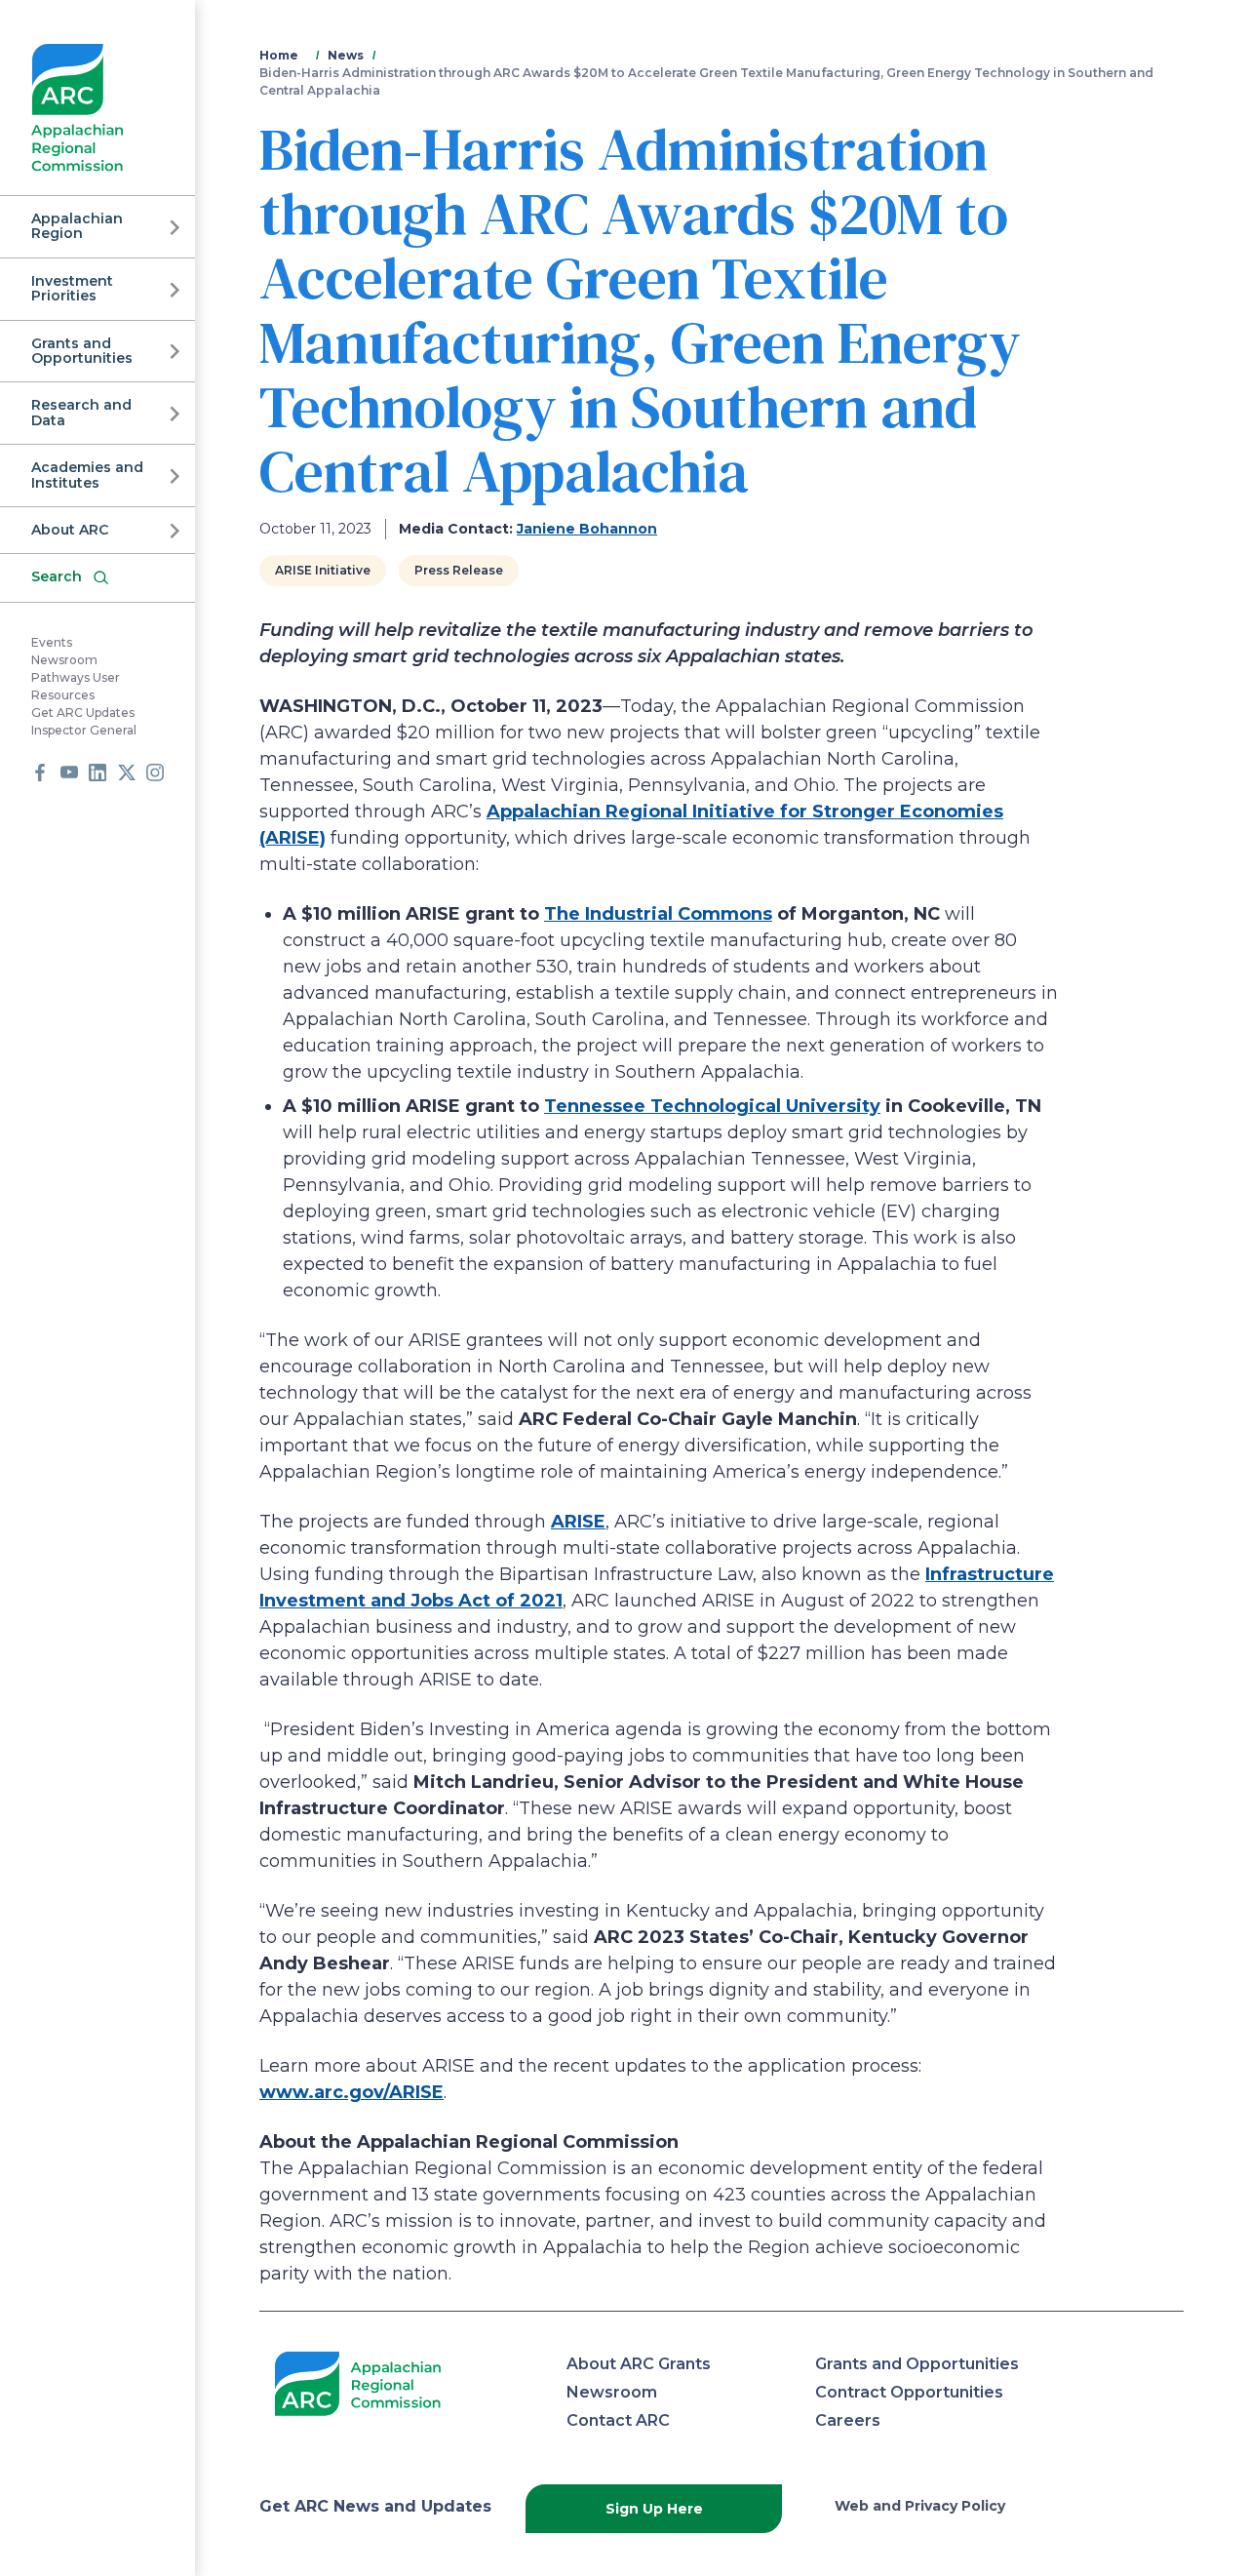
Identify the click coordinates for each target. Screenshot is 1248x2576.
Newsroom (64, 660)
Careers (848, 2420)
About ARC (70, 530)
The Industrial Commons (658, 914)
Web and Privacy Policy (920, 2506)
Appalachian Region (77, 226)
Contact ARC (618, 2420)
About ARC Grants (639, 2364)
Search (57, 576)
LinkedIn (97, 773)
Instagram (155, 773)
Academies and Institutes (87, 475)
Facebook (40, 773)
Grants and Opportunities (82, 351)
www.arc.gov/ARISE (351, 2092)
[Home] (78, 108)
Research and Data (81, 412)
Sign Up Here (654, 2509)
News (346, 55)
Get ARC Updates (83, 713)
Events (52, 642)
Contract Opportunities (909, 2392)
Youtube (69, 773)
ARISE (578, 1522)
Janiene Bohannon (587, 529)
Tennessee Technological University (712, 1106)
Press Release (459, 570)
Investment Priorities (72, 288)
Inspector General (84, 730)
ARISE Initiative (323, 570)
